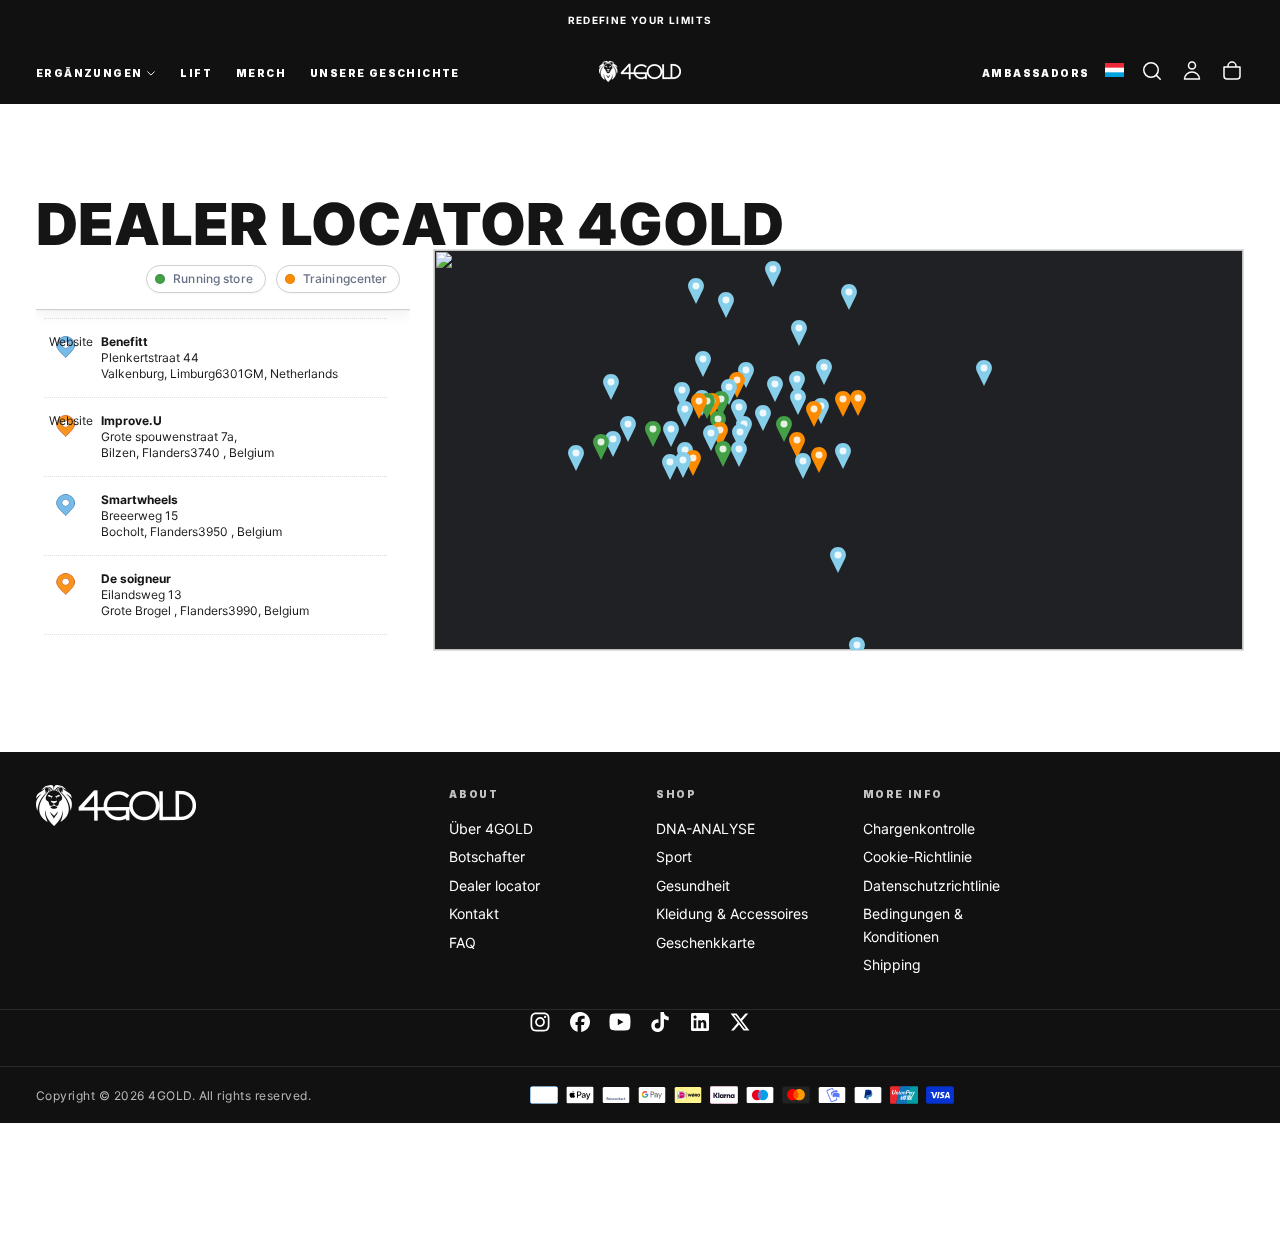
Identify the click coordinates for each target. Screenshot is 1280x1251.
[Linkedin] (700, 1022)
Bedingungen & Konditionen (913, 924)
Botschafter (487, 856)
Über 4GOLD (491, 828)
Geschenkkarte (705, 942)
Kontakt (474, 913)
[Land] (1114, 71)
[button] (1152, 71)
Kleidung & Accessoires (732, 913)
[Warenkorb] (1232, 71)
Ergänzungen (89, 73)
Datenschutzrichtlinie (931, 885)
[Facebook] (580, 1022)
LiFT (196, 73)
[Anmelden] (1192, 71)
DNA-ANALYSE (705, 828)
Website (71, 341)
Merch (261, 73)
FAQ (462, 942)
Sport (674, 856)
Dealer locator (494, 885)
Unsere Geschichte (385, 73)
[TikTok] (660, 1022)
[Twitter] (740, 1022)
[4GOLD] (116, 805)
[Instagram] (540, 1022)
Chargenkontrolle (919, 828)
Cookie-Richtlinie (917, 856)
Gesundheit (693, 885)
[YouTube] (620, 1022)
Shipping (892, 964)
